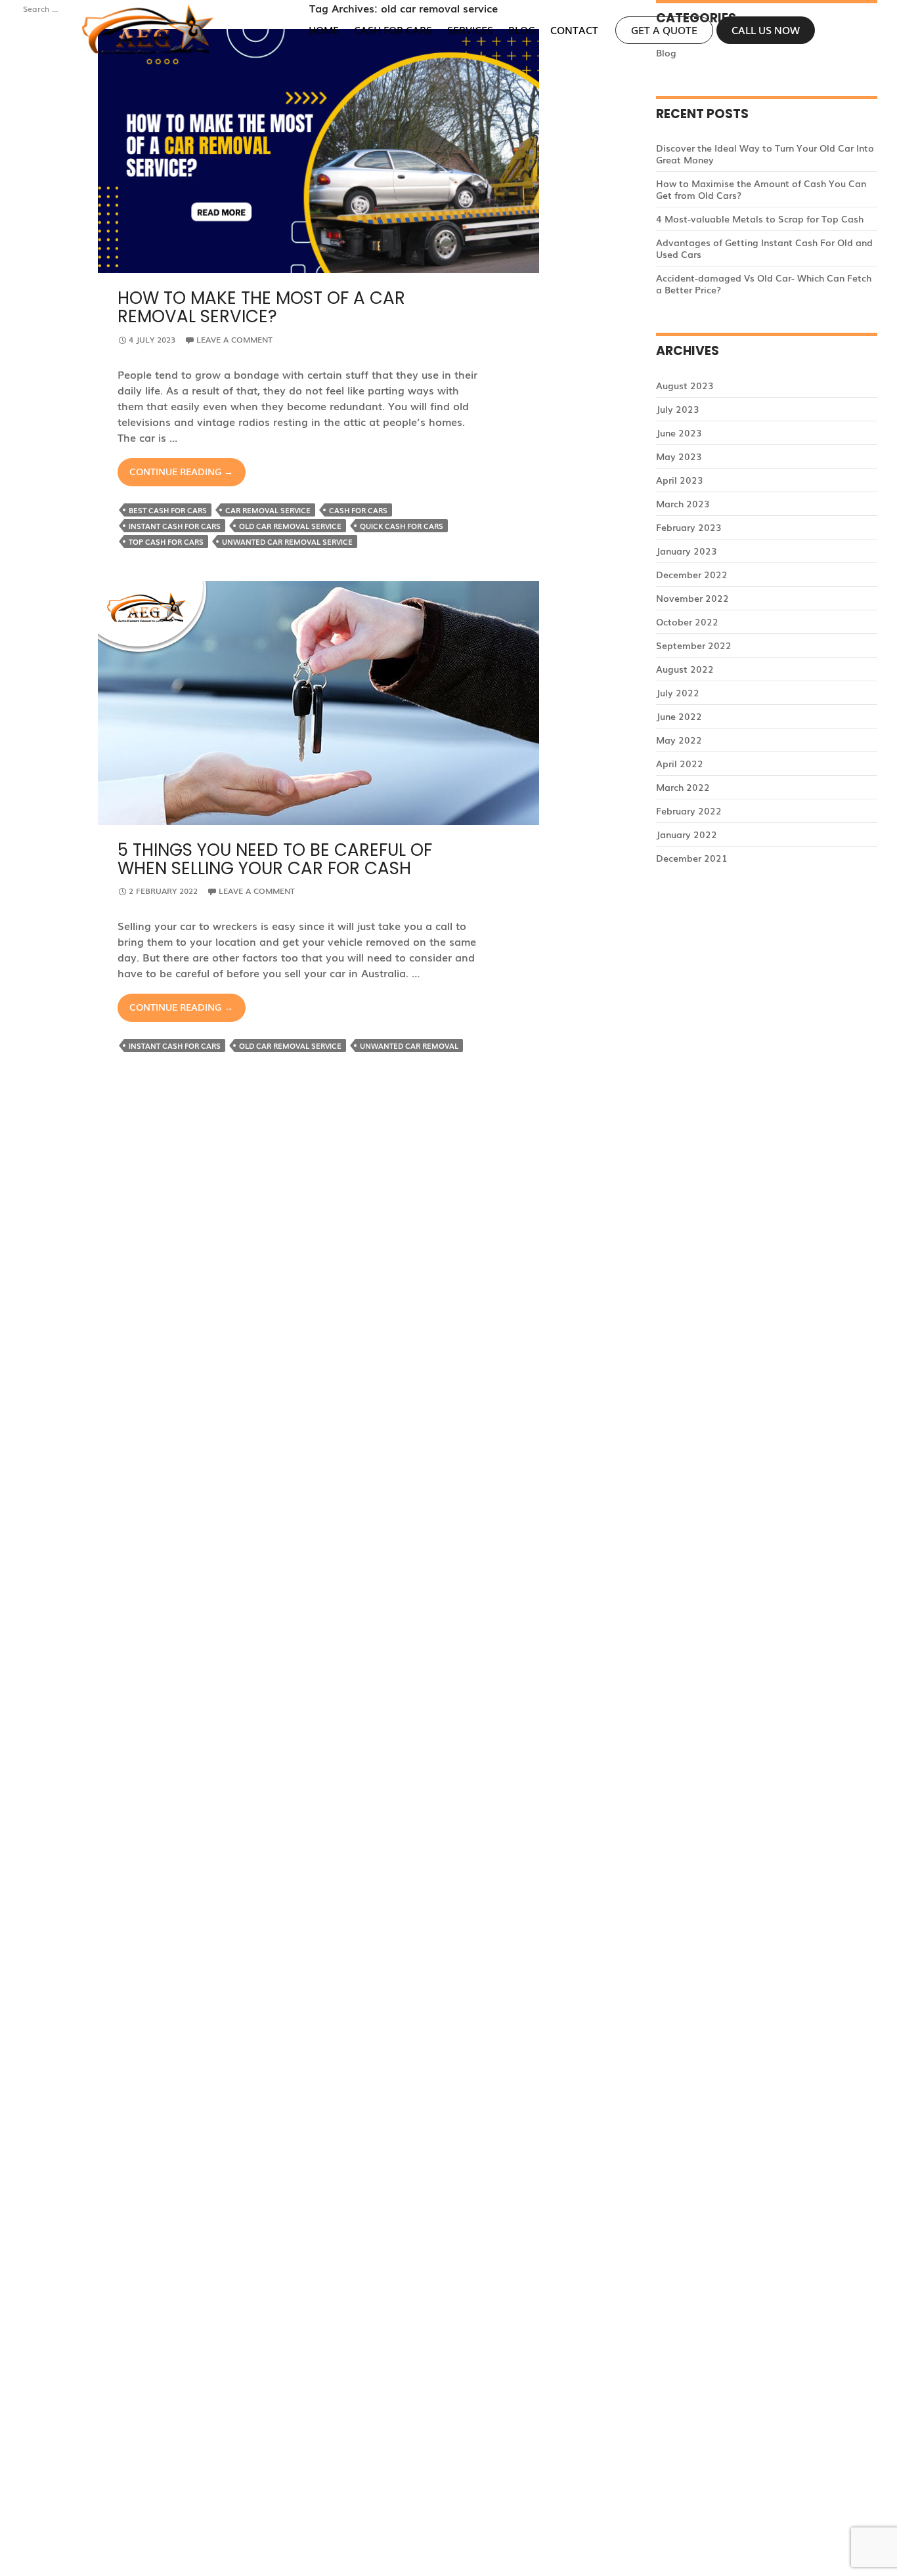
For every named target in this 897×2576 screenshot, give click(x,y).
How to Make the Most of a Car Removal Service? (261, 307)
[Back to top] (872, 2551)
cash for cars (358, 510)
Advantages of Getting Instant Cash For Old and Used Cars (764, 248)
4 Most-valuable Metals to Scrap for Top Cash (760, 219)
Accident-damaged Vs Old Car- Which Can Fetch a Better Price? (764, 284)
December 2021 (692, 858)
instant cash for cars (175, 526)
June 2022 (679, 716)
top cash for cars (166, 541)
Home (324, 30)
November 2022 (692, 598)
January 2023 (687, 551)
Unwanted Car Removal (409, 1045)
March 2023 (683, 503)
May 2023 (679, 456)
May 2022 (679, 740)
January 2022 (687, 834)
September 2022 (694, 645)
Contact (574, 30)
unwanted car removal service (287, 541)
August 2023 (685, 385)
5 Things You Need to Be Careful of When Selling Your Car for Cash (275, 859)
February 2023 (689, 527)
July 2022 (678, 692)
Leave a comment (234, 339)
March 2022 (683, 787)
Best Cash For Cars (168, 510)
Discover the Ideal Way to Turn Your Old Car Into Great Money (765, 154)
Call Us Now (766, 30)
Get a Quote (664, 30)
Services (470, 30)
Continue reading (187, 475)
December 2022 (692, 574)
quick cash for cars (402, 526)
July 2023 (678, 409)
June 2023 (679, 433)
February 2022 (689, 811)
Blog (522, 30)
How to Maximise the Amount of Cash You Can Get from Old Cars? (761, 189)
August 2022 (685, 669)
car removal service (268, 510)
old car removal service (290, 526)
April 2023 (680, 480)
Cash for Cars (393, 30)
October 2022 (687, 622)
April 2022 (680, 763)
